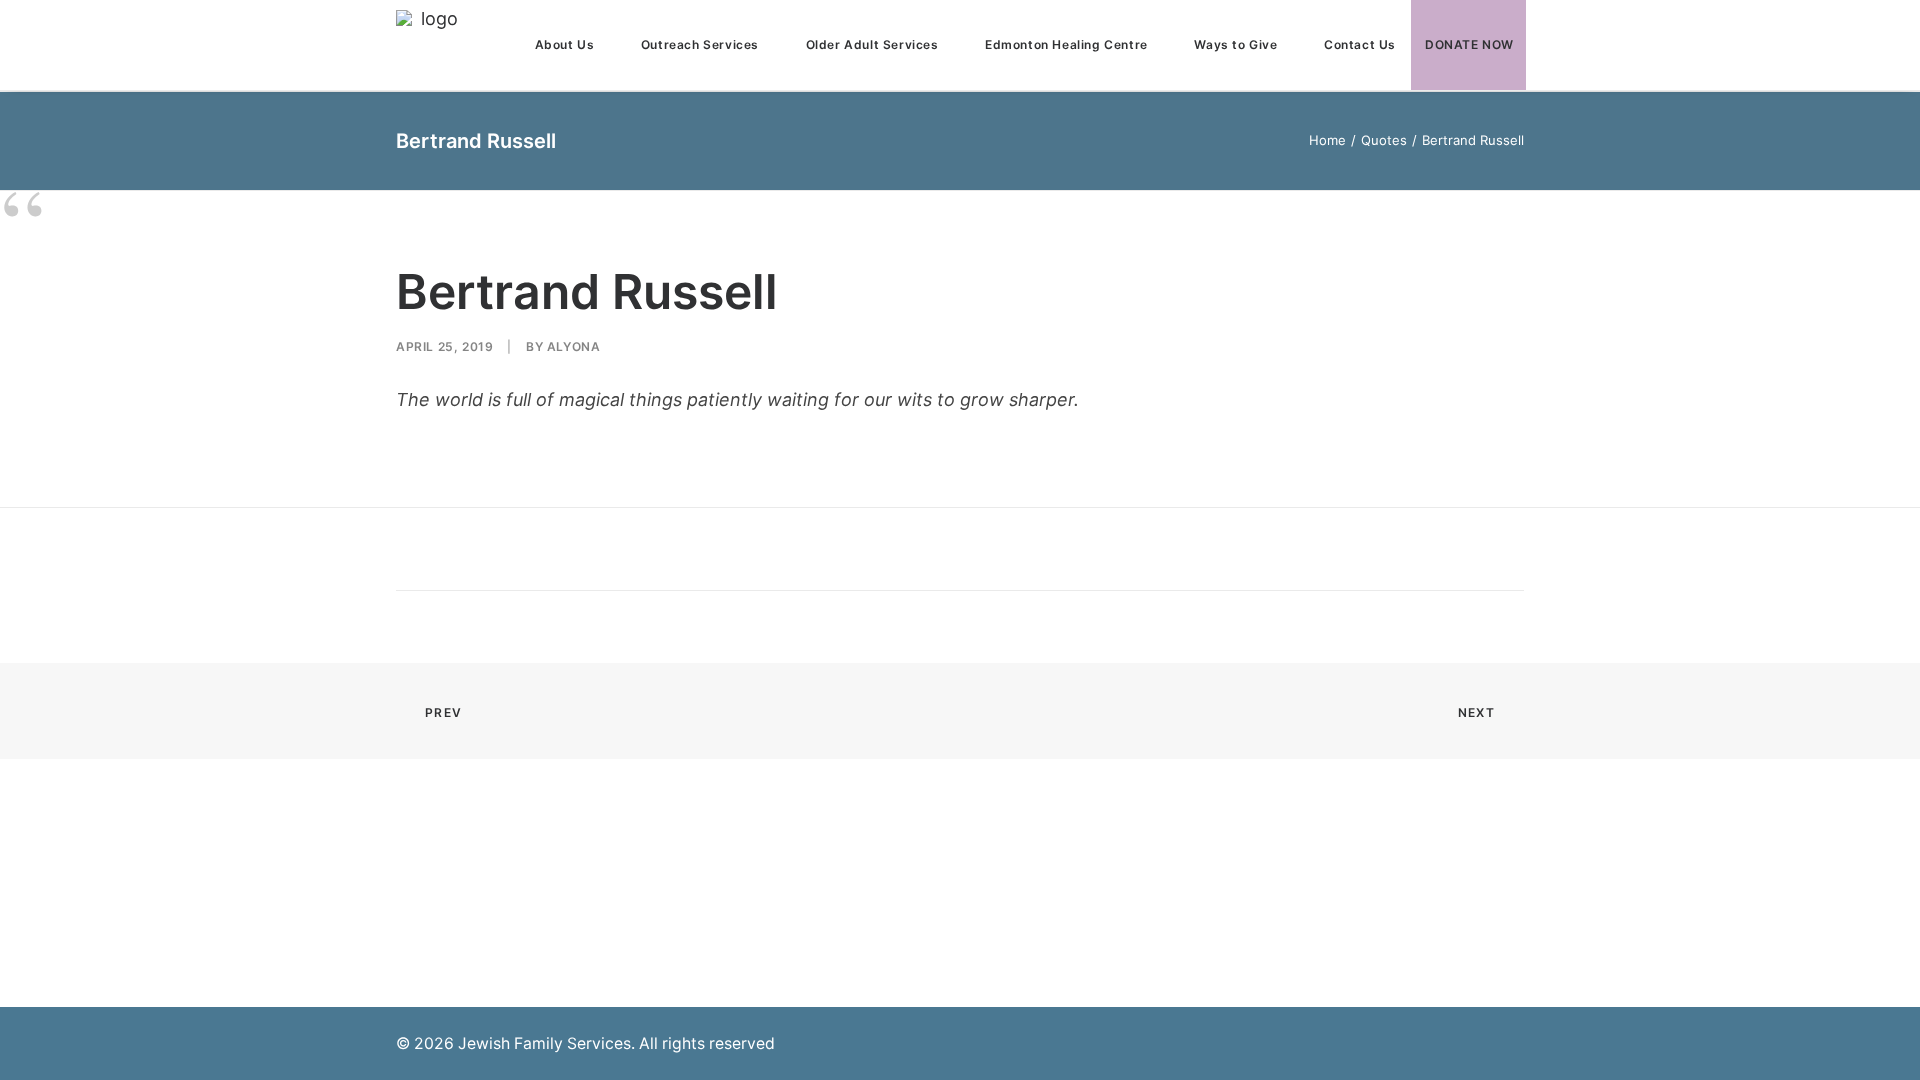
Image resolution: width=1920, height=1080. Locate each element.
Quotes (1384, 140)
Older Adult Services (872, 44)
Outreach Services (700, 44)
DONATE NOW (1469, 44)
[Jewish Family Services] (431, 45)
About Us (565, 44)
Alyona (574, 346)
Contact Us (1360, 44)
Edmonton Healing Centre (1066, 44)
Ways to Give (1235, 44)
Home (1327, 140)
